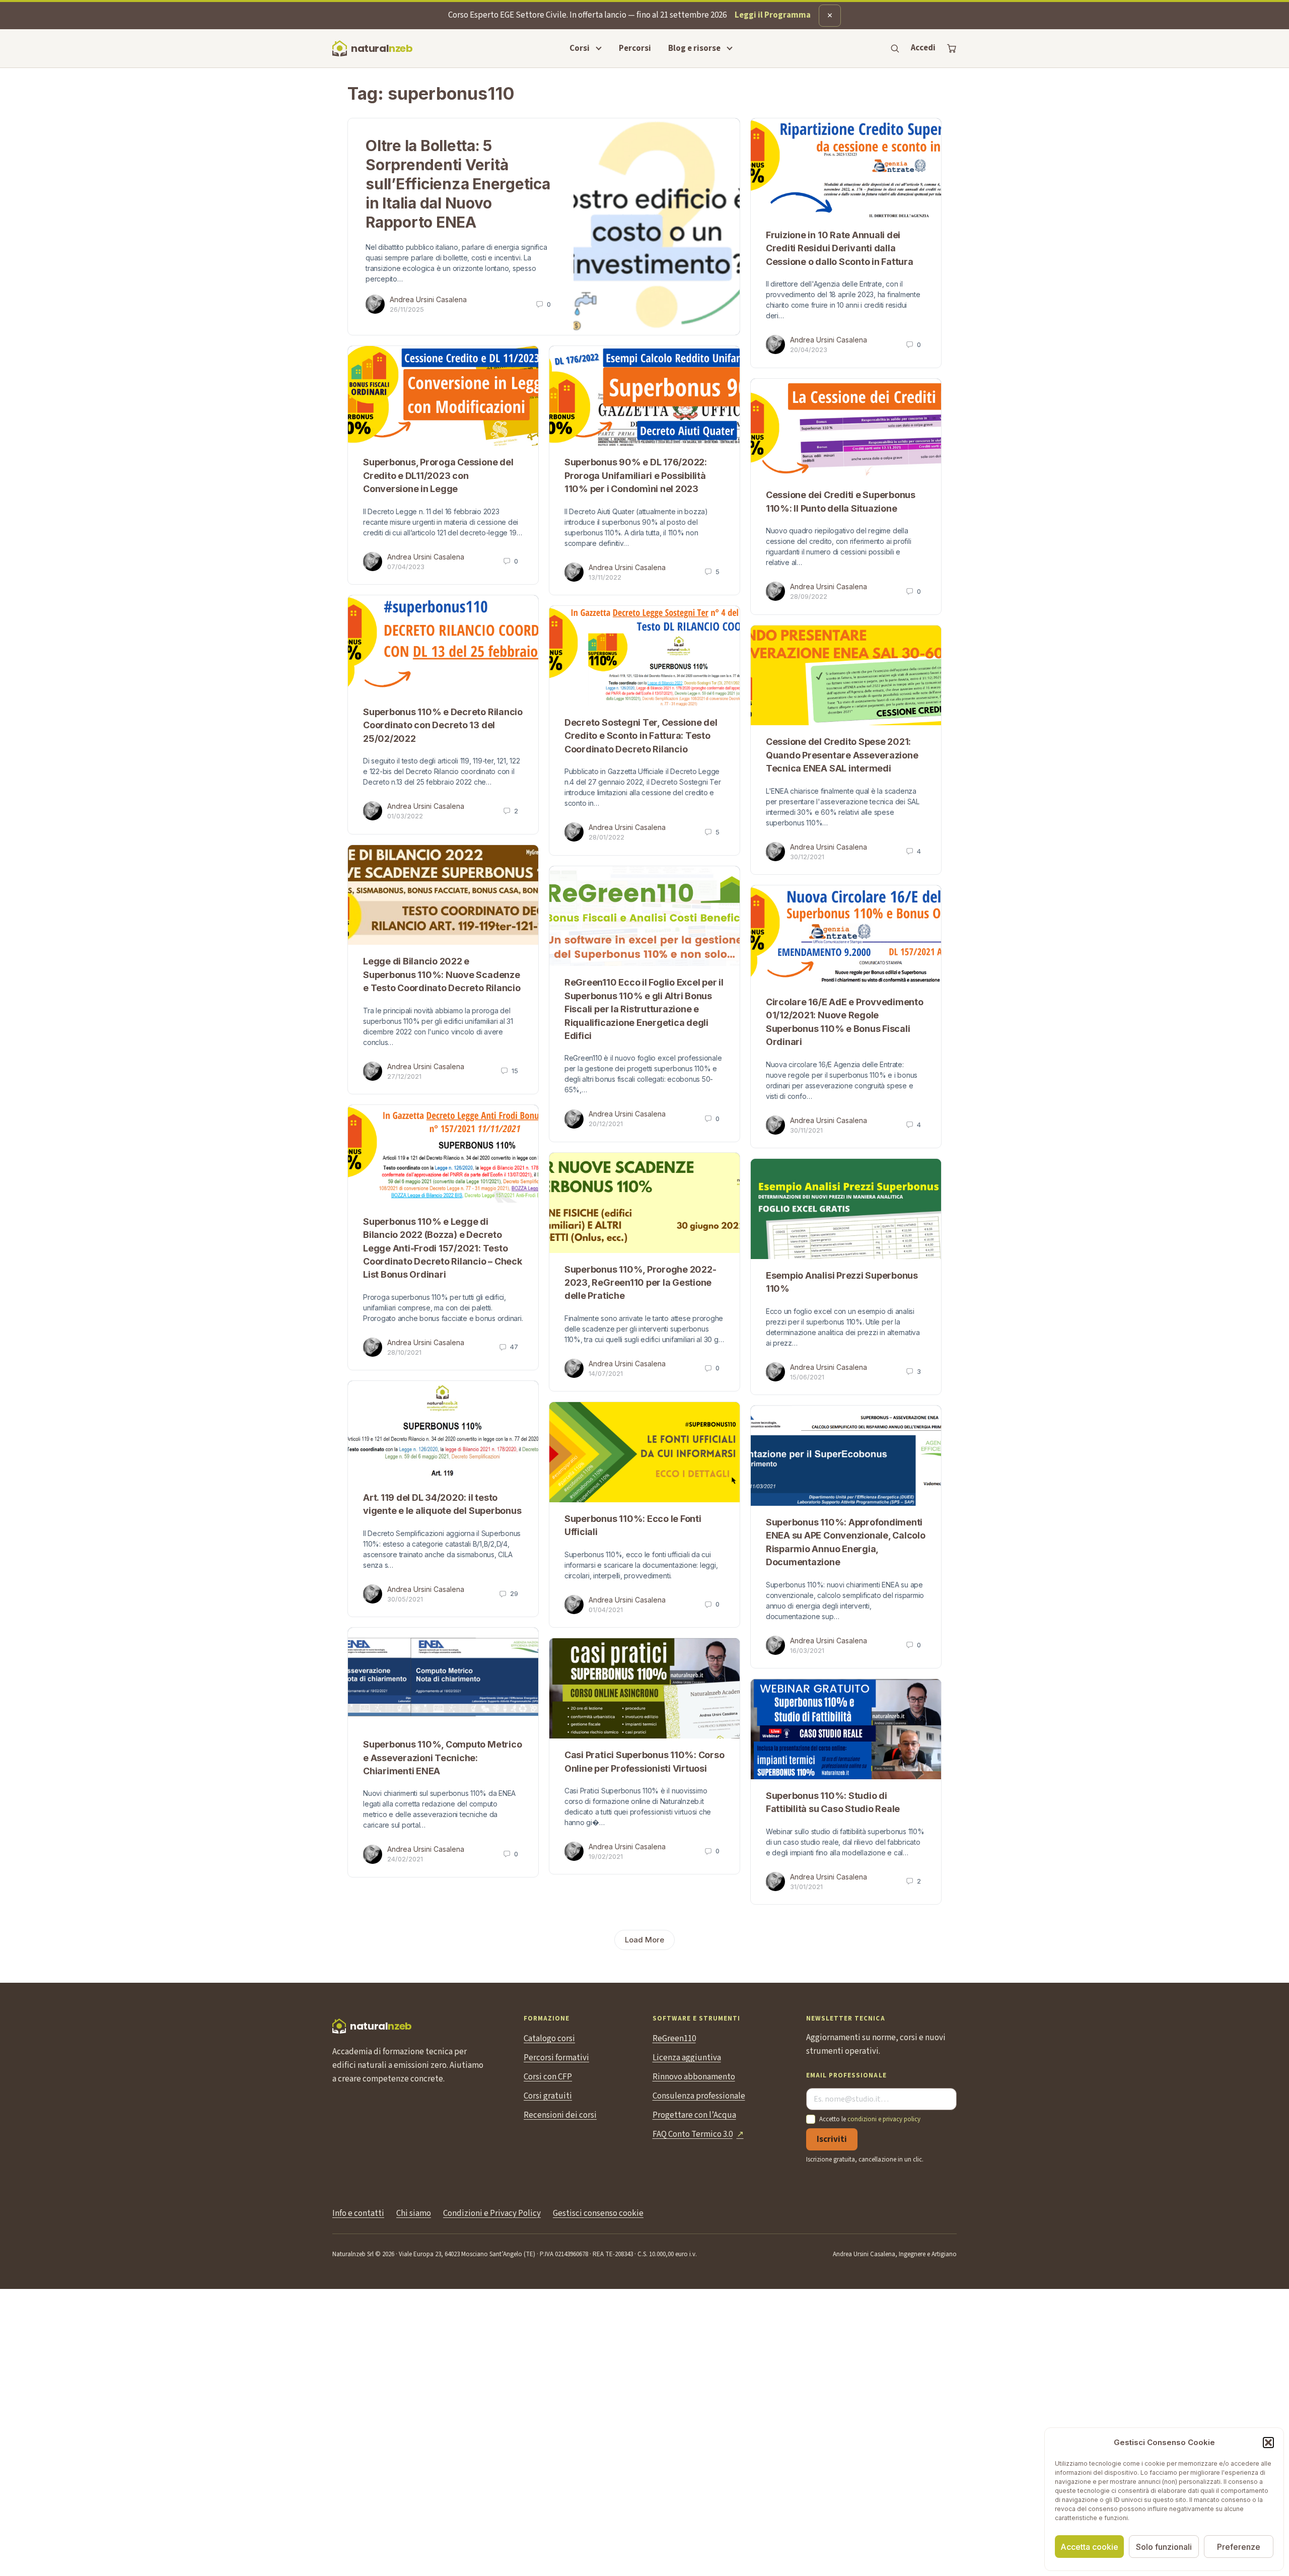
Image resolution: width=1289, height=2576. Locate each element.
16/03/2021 (807, 1650)
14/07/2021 (606, 1373)
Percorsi (635, 48)
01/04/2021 (606, 1610)
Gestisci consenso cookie (598, 2213)
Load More (644, 1940)
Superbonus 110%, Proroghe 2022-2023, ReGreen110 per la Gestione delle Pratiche (640, 1283)
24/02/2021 (405, 1859)
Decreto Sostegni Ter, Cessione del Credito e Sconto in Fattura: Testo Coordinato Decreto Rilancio (641, 736)
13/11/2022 (605, 577)
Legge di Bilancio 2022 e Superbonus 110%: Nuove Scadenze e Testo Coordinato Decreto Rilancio (442, 974)
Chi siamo (414, 2213)
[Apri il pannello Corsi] (599, 48)
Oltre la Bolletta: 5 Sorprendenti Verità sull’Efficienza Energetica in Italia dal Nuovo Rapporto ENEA (458, 184)
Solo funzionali (1164, 2547)
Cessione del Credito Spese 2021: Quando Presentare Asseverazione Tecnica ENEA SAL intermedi (842, 755)
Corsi (580, 48)
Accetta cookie (1089, 2547)
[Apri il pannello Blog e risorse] (730, 48)
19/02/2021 (606, 1856)
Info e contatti (358, 2213)
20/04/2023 (809, 350)
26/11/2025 (407, 309)
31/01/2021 (806, 1887)
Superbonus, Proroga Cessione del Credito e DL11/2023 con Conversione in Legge (438, 475)
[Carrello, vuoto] (952, 48)
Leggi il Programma (773, 15)
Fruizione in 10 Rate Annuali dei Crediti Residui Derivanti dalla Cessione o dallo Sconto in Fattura (840, 248)
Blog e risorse (694, 48)
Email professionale (846, 2076)
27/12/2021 (404, 1076)
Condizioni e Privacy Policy (492, 2213)
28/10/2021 (404, 1352)
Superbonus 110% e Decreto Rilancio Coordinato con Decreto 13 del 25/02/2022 (443, 725)
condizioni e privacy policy (884, 2119)
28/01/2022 (606, 837)
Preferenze (1239, 2547)
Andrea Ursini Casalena (428, 299)
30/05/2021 (405, 1599)
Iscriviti (832, 2139)
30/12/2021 (807, 857)
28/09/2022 (809, 596)
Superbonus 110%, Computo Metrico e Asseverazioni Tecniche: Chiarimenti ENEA (442, 1758)
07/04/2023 (406, 567)
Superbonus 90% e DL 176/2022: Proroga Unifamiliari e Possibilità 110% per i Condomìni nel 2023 (636, 475)
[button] (1268, 2443)
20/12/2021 (606, 1124)
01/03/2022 (405, 816)
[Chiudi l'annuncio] (830, 16)
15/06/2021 (807, 1377)
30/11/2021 (806, 1130)
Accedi (923, 48)
